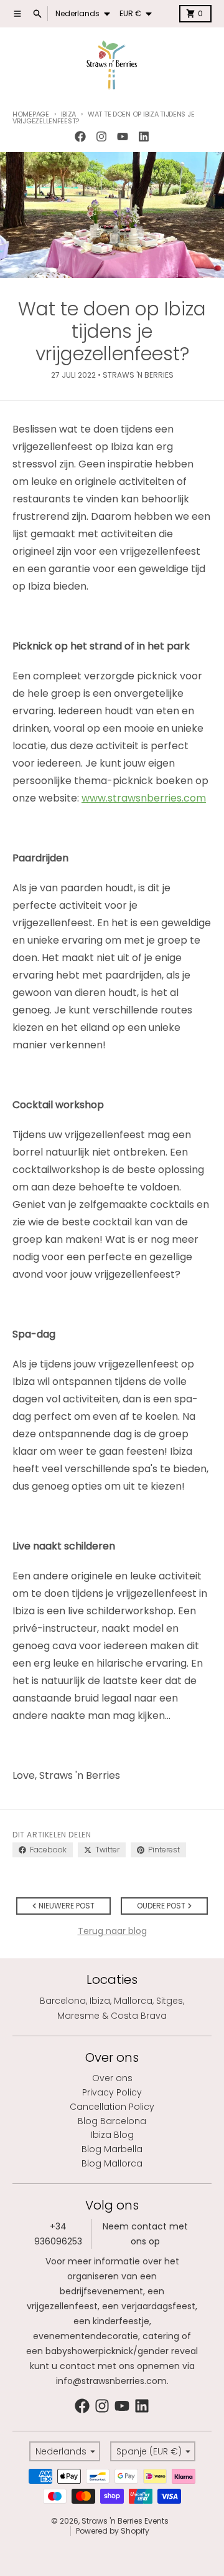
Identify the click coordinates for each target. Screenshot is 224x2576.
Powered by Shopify (113, 2531)
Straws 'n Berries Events (125, 2521)
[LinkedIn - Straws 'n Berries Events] (144, 136)
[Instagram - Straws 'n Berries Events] (101, 136)
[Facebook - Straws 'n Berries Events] (80, 136)
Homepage (31, 114)
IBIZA (68, 114)
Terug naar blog (112, 1931)
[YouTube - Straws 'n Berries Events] (123, 136)
